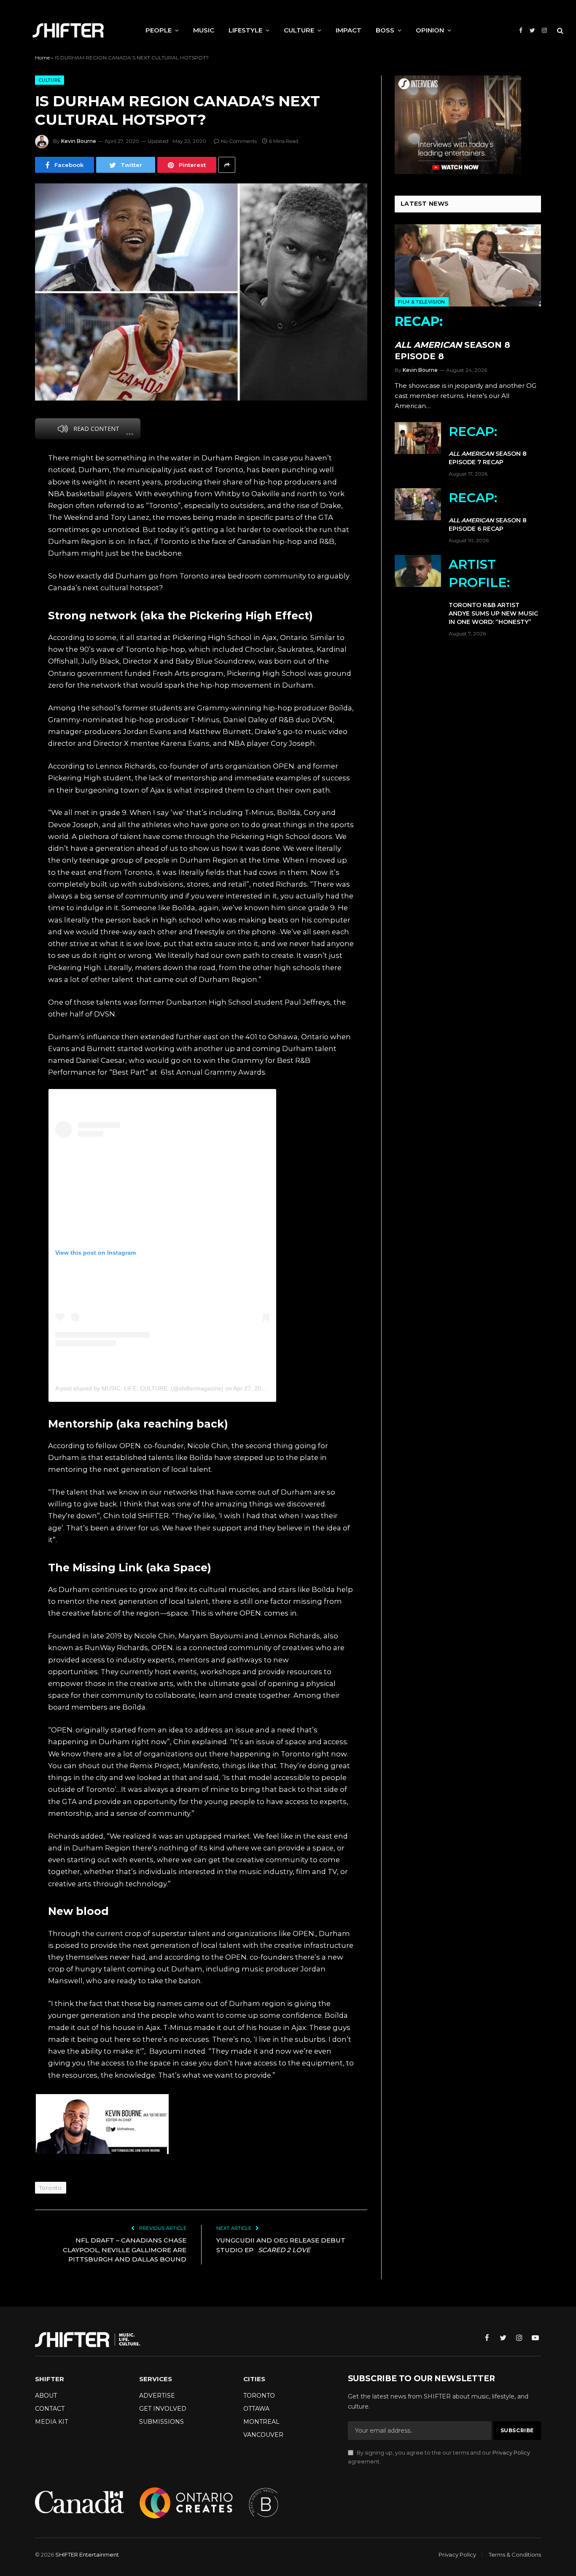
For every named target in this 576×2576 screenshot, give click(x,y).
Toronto (51, 2188)
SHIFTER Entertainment (87, 2554)
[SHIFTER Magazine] (68, 30)
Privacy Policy (511, 2453)
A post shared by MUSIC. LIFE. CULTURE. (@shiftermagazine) (139, 1388)
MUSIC (204, 30)
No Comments (239, 141)
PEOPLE (159, 30)
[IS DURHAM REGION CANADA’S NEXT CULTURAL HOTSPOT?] (201, 292)
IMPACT (349, 30)
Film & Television (422, 302)
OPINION (430, 30)
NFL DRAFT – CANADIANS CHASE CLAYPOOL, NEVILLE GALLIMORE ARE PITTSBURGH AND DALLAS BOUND (125, 2250)
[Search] (559, 31)
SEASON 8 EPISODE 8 (452, 337)
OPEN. (251, 1613)
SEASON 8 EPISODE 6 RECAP (488, 511)
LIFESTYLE (245, 30)
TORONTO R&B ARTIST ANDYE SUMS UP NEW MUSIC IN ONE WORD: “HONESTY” (493, 591)
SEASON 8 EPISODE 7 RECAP (488, 445)
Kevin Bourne (79, 141)
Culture (50, 80)
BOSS (385, 30)
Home (42, 58)
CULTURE (299, 30)
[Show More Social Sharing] (227, 165)
